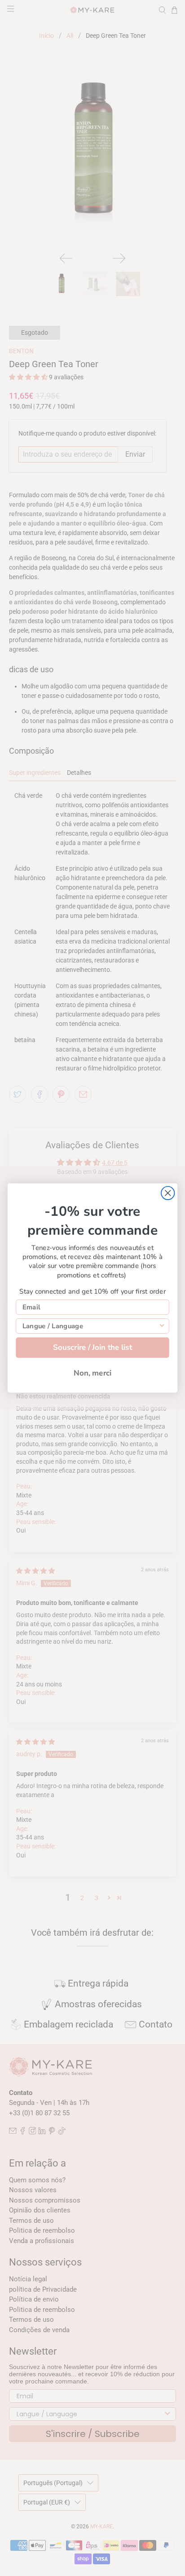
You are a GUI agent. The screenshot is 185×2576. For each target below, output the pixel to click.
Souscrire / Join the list (93, 1347)
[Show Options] (162, 1326)
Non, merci (92, 1373)
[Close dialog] (168, 1193)
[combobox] (90, 1326)
